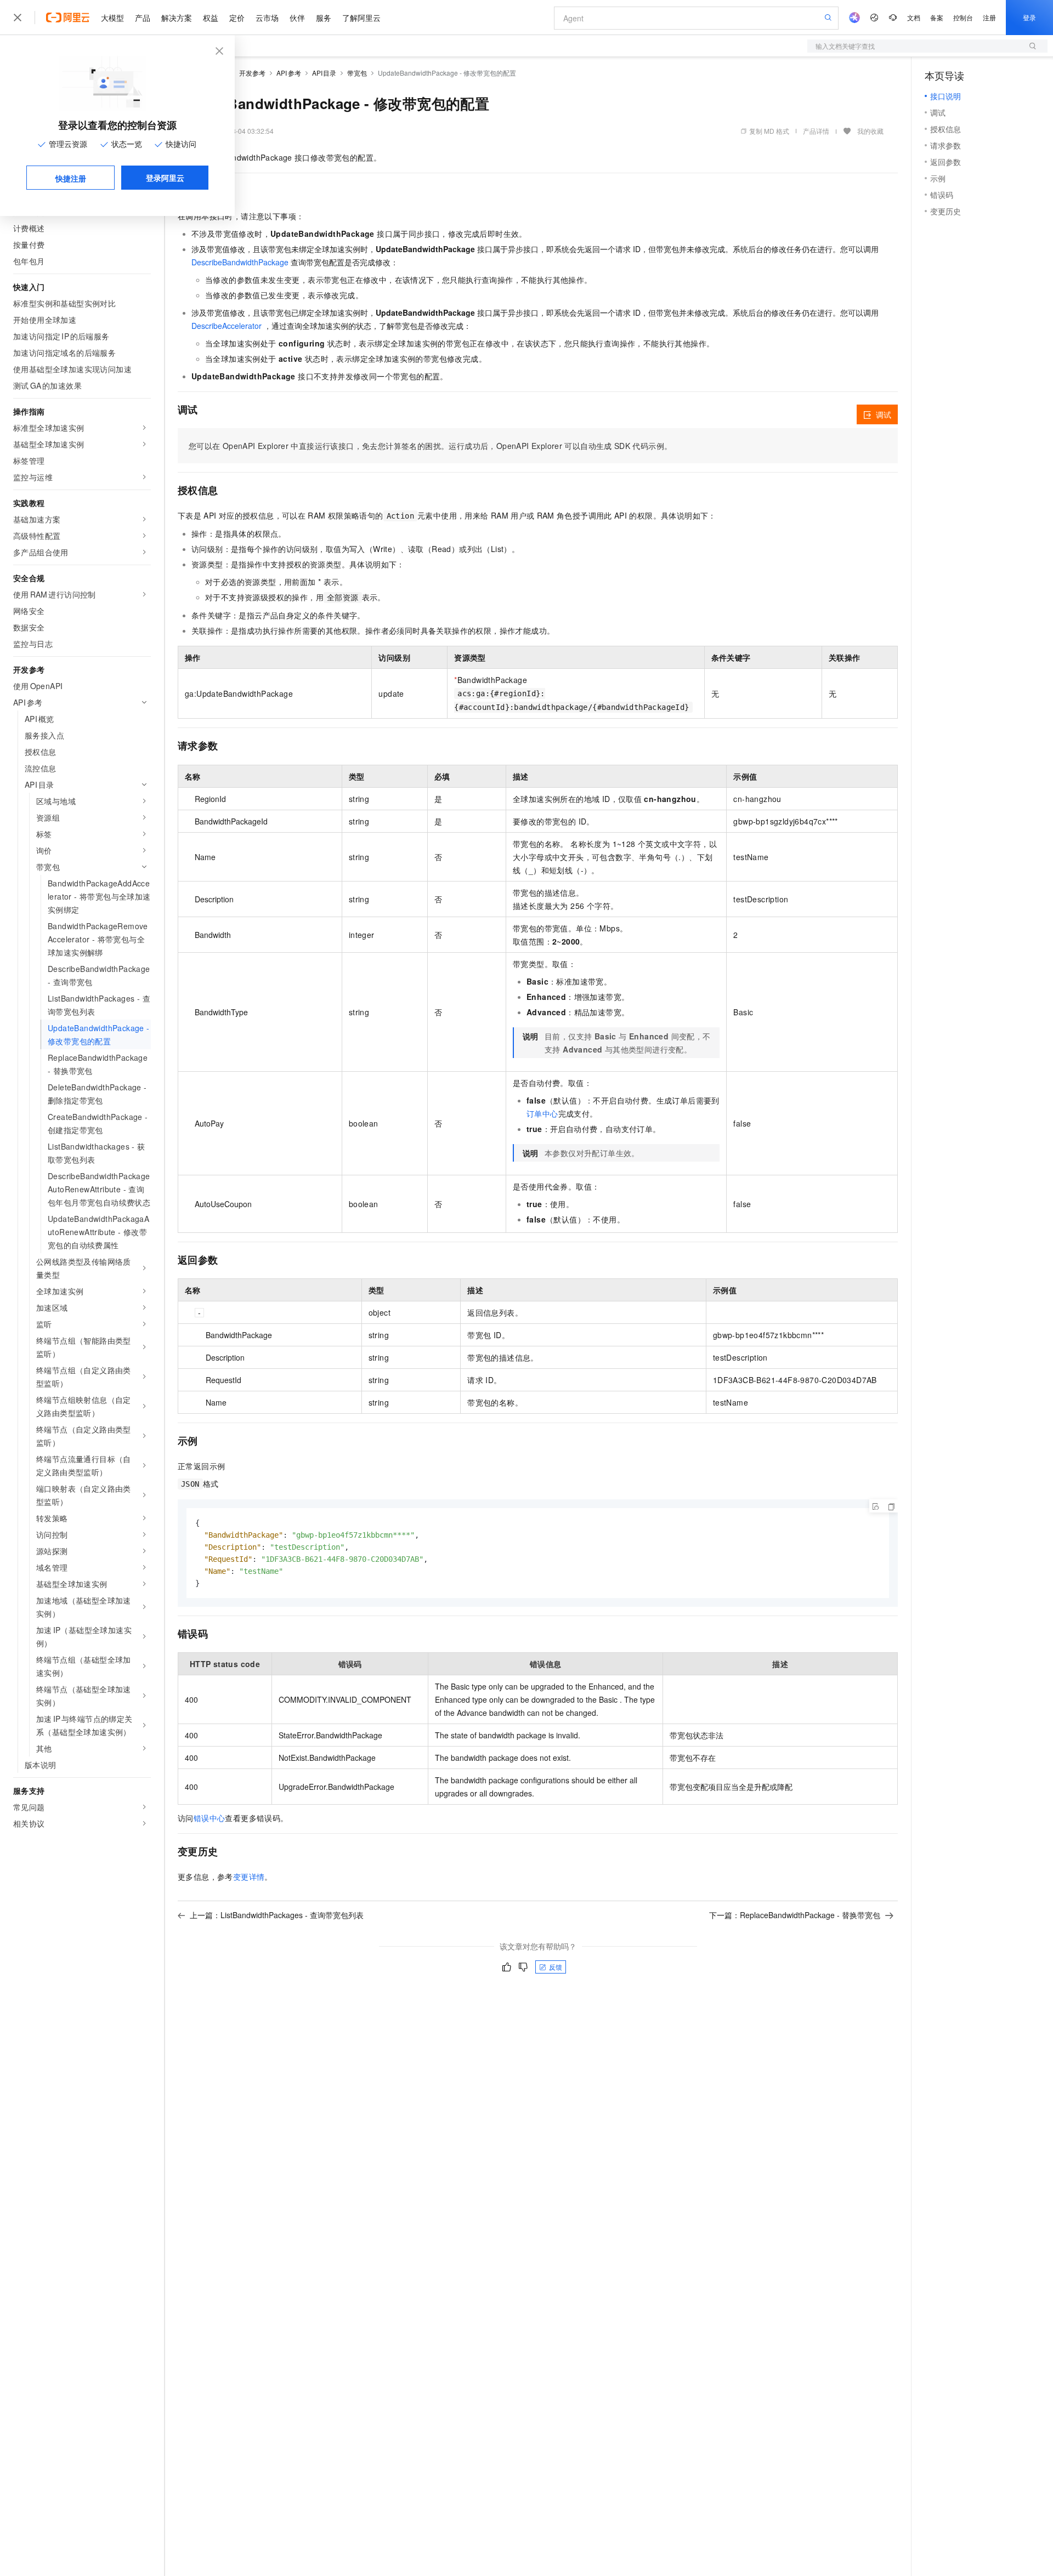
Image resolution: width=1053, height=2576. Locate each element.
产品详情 (816, 131)
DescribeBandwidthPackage (240, 262)
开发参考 (252, 73)
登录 (1029, 17)
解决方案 (177, 18)
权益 (211, 18)
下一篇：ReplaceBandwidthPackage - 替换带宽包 (795, 1915)
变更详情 (249, 1876)
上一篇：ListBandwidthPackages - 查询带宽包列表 (277, 1915)
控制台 (963, 17)
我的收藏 (870, 131)
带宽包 (357, 73)
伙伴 (297, 18)
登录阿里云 (165, 178)
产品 (143, 18)
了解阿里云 (361, 18)
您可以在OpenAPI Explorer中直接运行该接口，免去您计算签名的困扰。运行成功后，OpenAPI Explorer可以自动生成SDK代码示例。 (430, 446)
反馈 (556, 1967)
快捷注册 (71, 178)
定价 (237, 18)
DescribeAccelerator (227, 326)
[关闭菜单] (18, 18)
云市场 (267, 18)
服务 (324, 18)
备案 (937, 17)
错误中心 (210, 1818)
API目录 (324, 73)
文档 (914, 17)
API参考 (289, 73)
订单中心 (542, 1113)
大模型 (112, 18)
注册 (989, 17)
